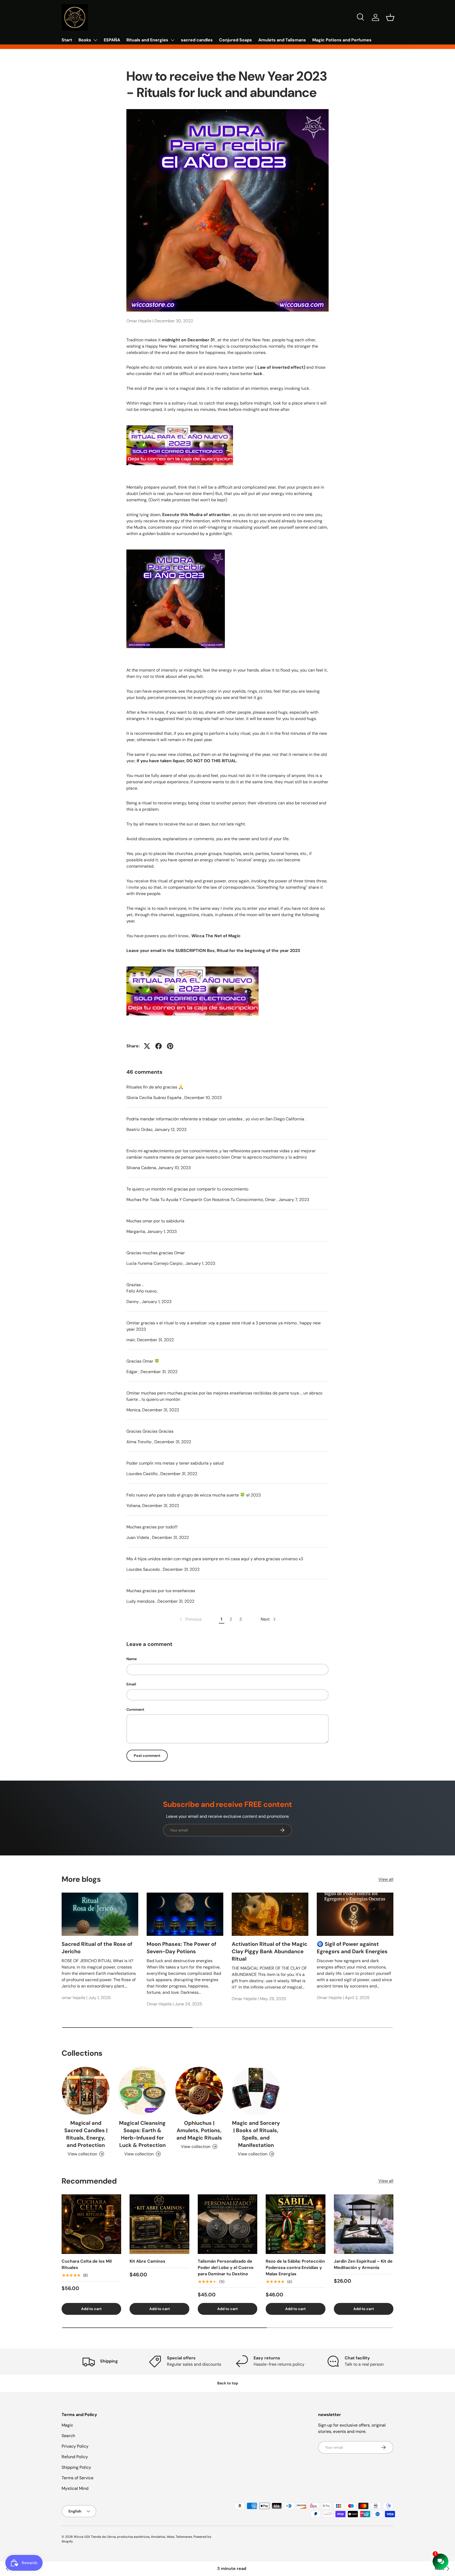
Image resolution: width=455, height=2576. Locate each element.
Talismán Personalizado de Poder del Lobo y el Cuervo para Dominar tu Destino (226, 2268)
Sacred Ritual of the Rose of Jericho (97, 1948)
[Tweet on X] (147, 1046)
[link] (190, 1619)
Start (67, 40)
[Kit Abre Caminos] (159, 2224)
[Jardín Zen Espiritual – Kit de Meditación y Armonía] (364, 2224)
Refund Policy (75, 2457)
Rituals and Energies (147, 40)
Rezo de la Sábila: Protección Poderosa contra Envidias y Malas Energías (295, 2268)
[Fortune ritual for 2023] (176, 548)
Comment (135, 1709)
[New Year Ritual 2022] (180, 424)
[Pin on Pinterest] (170, 1046)
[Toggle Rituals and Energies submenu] (172, 40)
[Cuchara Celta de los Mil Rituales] (91, 2224)
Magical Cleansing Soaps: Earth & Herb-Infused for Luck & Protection (142, 2134)
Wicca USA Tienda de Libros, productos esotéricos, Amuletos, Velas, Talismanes (133, 2537)
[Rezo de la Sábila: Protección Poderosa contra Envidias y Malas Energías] (295, 2224)
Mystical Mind (75, 2488)
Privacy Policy (75, 2446)
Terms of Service (78, 2478)
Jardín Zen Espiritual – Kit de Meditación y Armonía (363, 2264)
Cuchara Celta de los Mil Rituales (87, 2264)
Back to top (228, 2383)
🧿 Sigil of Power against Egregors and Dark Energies (352, 1948)
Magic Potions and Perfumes (342, 40)
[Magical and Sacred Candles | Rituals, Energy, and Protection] (86, 2091)
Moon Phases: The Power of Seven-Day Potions (181, 1948)
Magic (67, 2425)
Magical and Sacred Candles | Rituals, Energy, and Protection (86, 2134)
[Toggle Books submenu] (95, 40)
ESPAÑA (112, 40)
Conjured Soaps (236, 40)
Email (131, 1684)
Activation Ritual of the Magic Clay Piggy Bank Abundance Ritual (269, 1951)
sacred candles (197, 40)
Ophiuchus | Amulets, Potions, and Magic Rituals (199, 2130)
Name (132, 1659)
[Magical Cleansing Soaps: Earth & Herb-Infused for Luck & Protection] (142, 2091)
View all (386, 1879)
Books (85, 40)
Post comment (147, 1756)
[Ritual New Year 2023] (192, 965)
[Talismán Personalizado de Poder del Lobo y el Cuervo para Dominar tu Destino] (227, 2224)
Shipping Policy (76, 2467)
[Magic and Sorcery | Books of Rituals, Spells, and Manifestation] (256, 2091)
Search (68, 2436)
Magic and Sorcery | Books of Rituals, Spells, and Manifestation (256, 2134)
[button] (390, 17)
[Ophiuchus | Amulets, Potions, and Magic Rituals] (199, 2091)
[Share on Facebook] (159, 1046)
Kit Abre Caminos (147, 2261)
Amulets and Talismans (282, 40)
